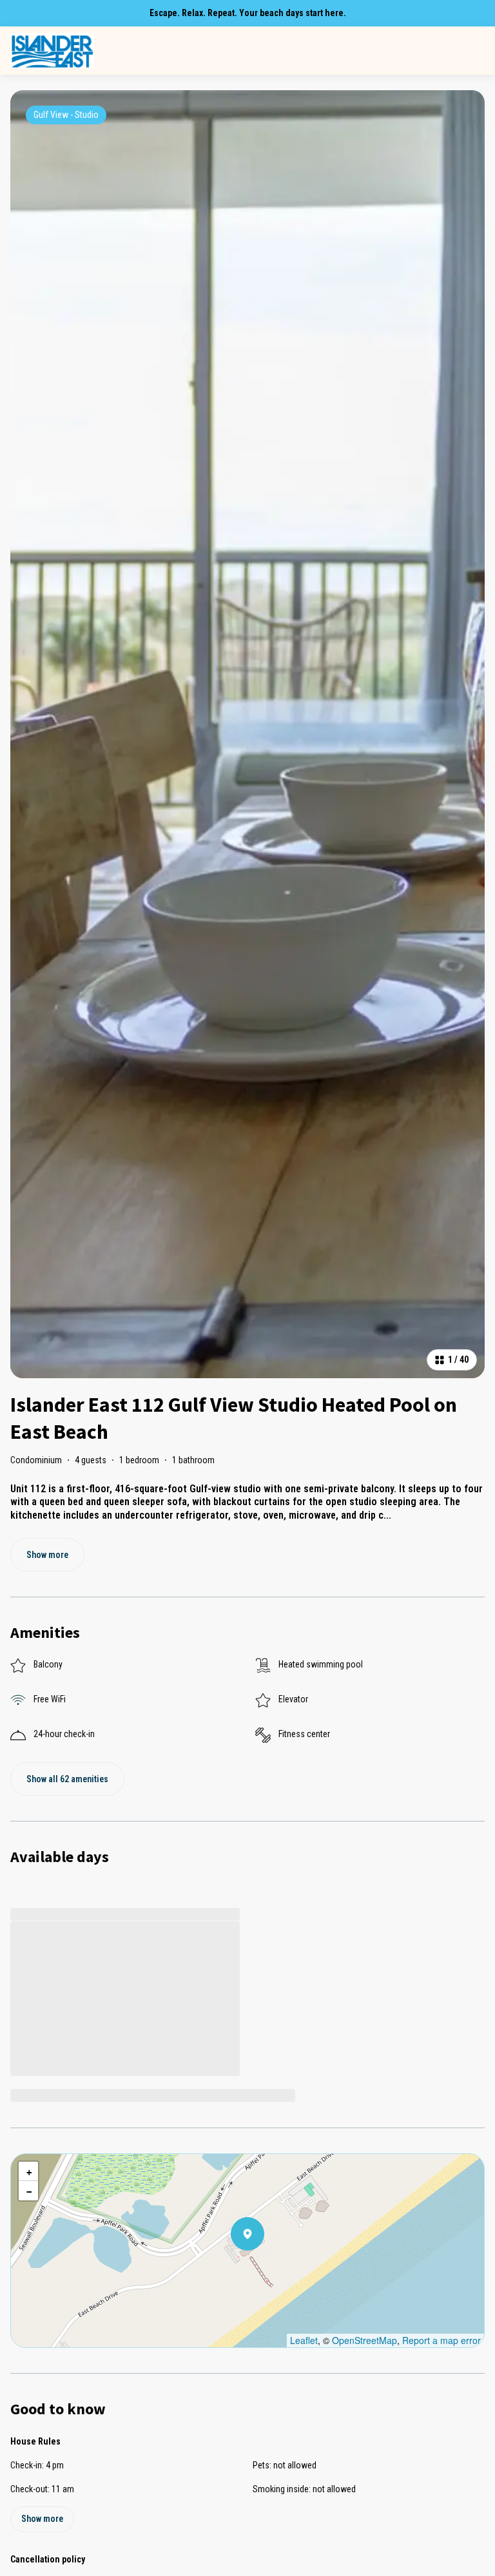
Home (107, 51)
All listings (162, 51)
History (273, 51)
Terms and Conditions (352, 51)
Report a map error (442, 2340)
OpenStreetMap (364, 2340)
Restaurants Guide (450, 51)
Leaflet (304, 2340)
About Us (218, 51)
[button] (264, 2267)
